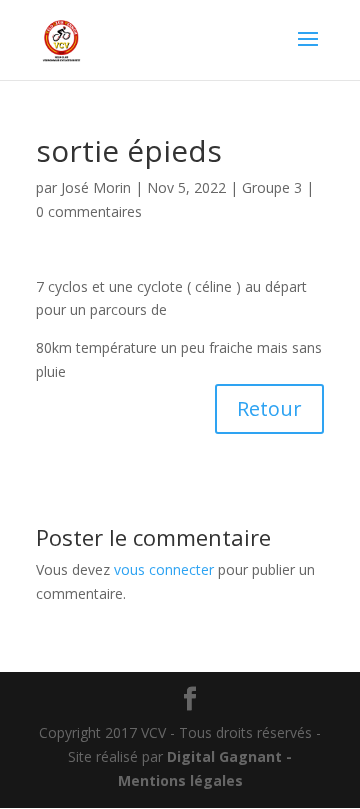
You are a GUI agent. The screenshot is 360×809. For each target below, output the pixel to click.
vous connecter (164, 569)
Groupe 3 (272, 187)
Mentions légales (180, 780)
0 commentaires (89, 211)
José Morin (96, 187)
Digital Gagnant (224, 756)
